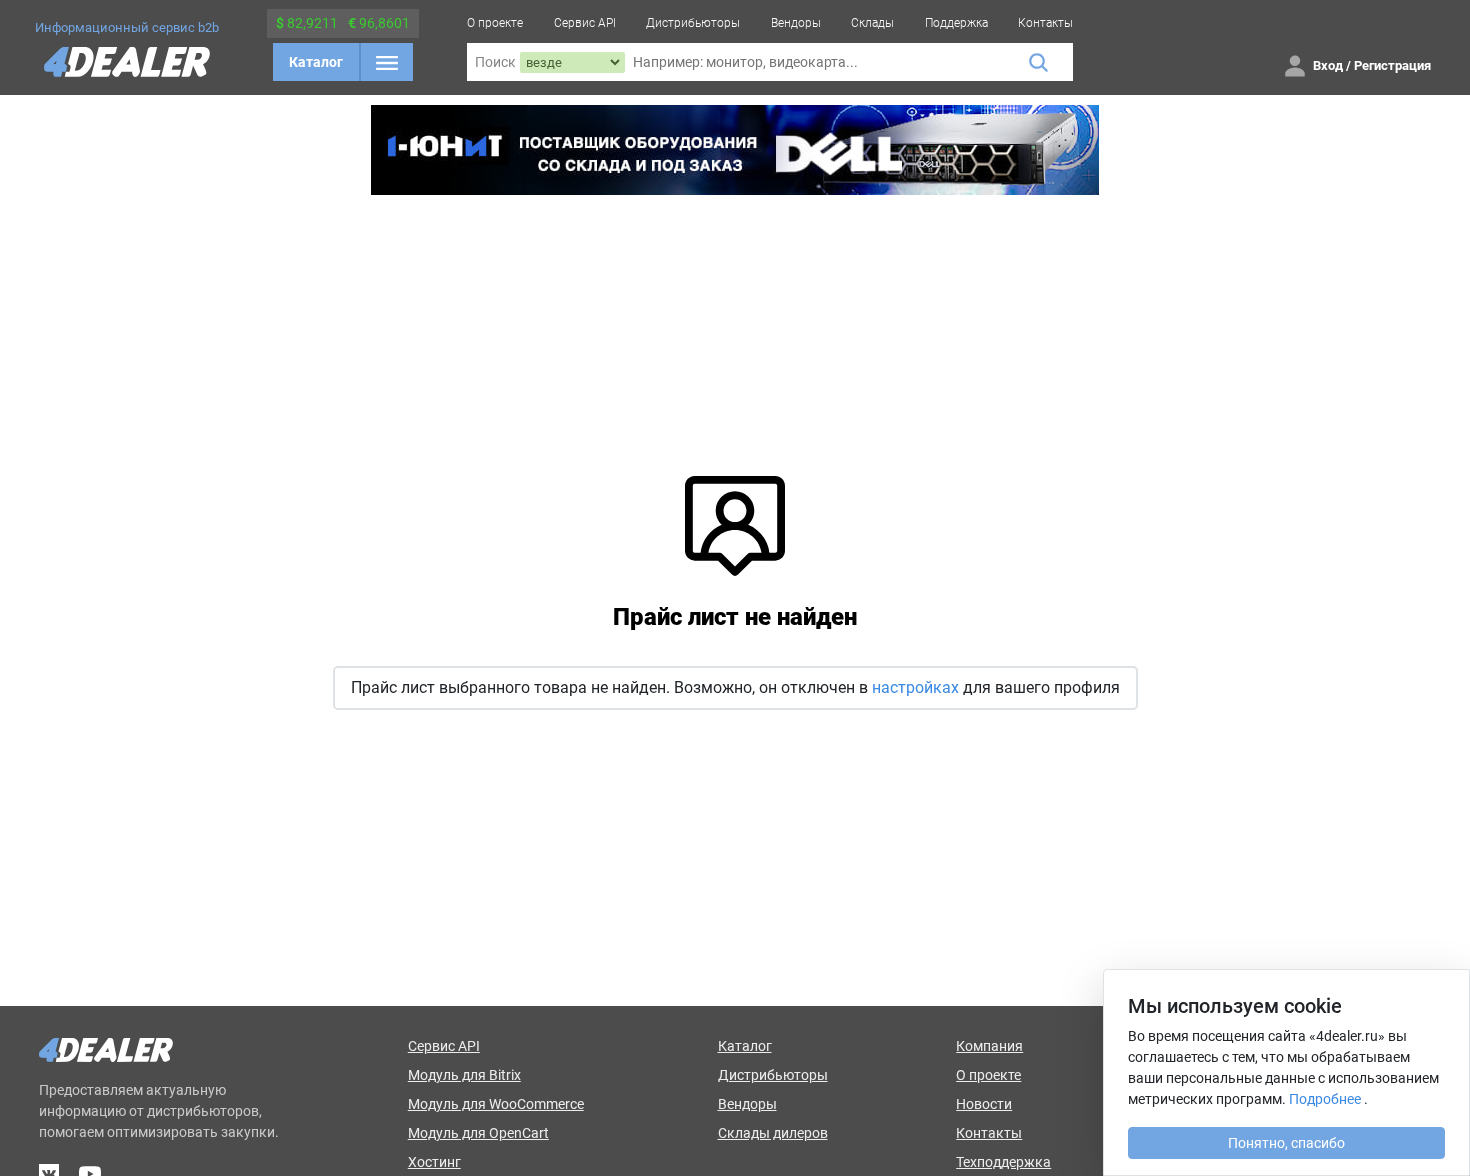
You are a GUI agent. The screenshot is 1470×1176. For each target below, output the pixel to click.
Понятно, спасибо (1286, 1143)
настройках (915, 687)
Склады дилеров (773, 1133)
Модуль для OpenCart (478, 1133)
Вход (1328, 65)
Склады (872, 23)
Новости (984, 1104)
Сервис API (585, 23)
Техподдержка (1003, 1162)
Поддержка (956, 23)
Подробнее (1325, 1099)
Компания (989, 1046)
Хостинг (434, 1162)
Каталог (316, 62)
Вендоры (796, 23)
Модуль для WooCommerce (496, 1104)
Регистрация (1392, 65)
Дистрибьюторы (693, 23)
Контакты (1045, 23)
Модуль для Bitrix (464, 1075)
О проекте (495, 23)
